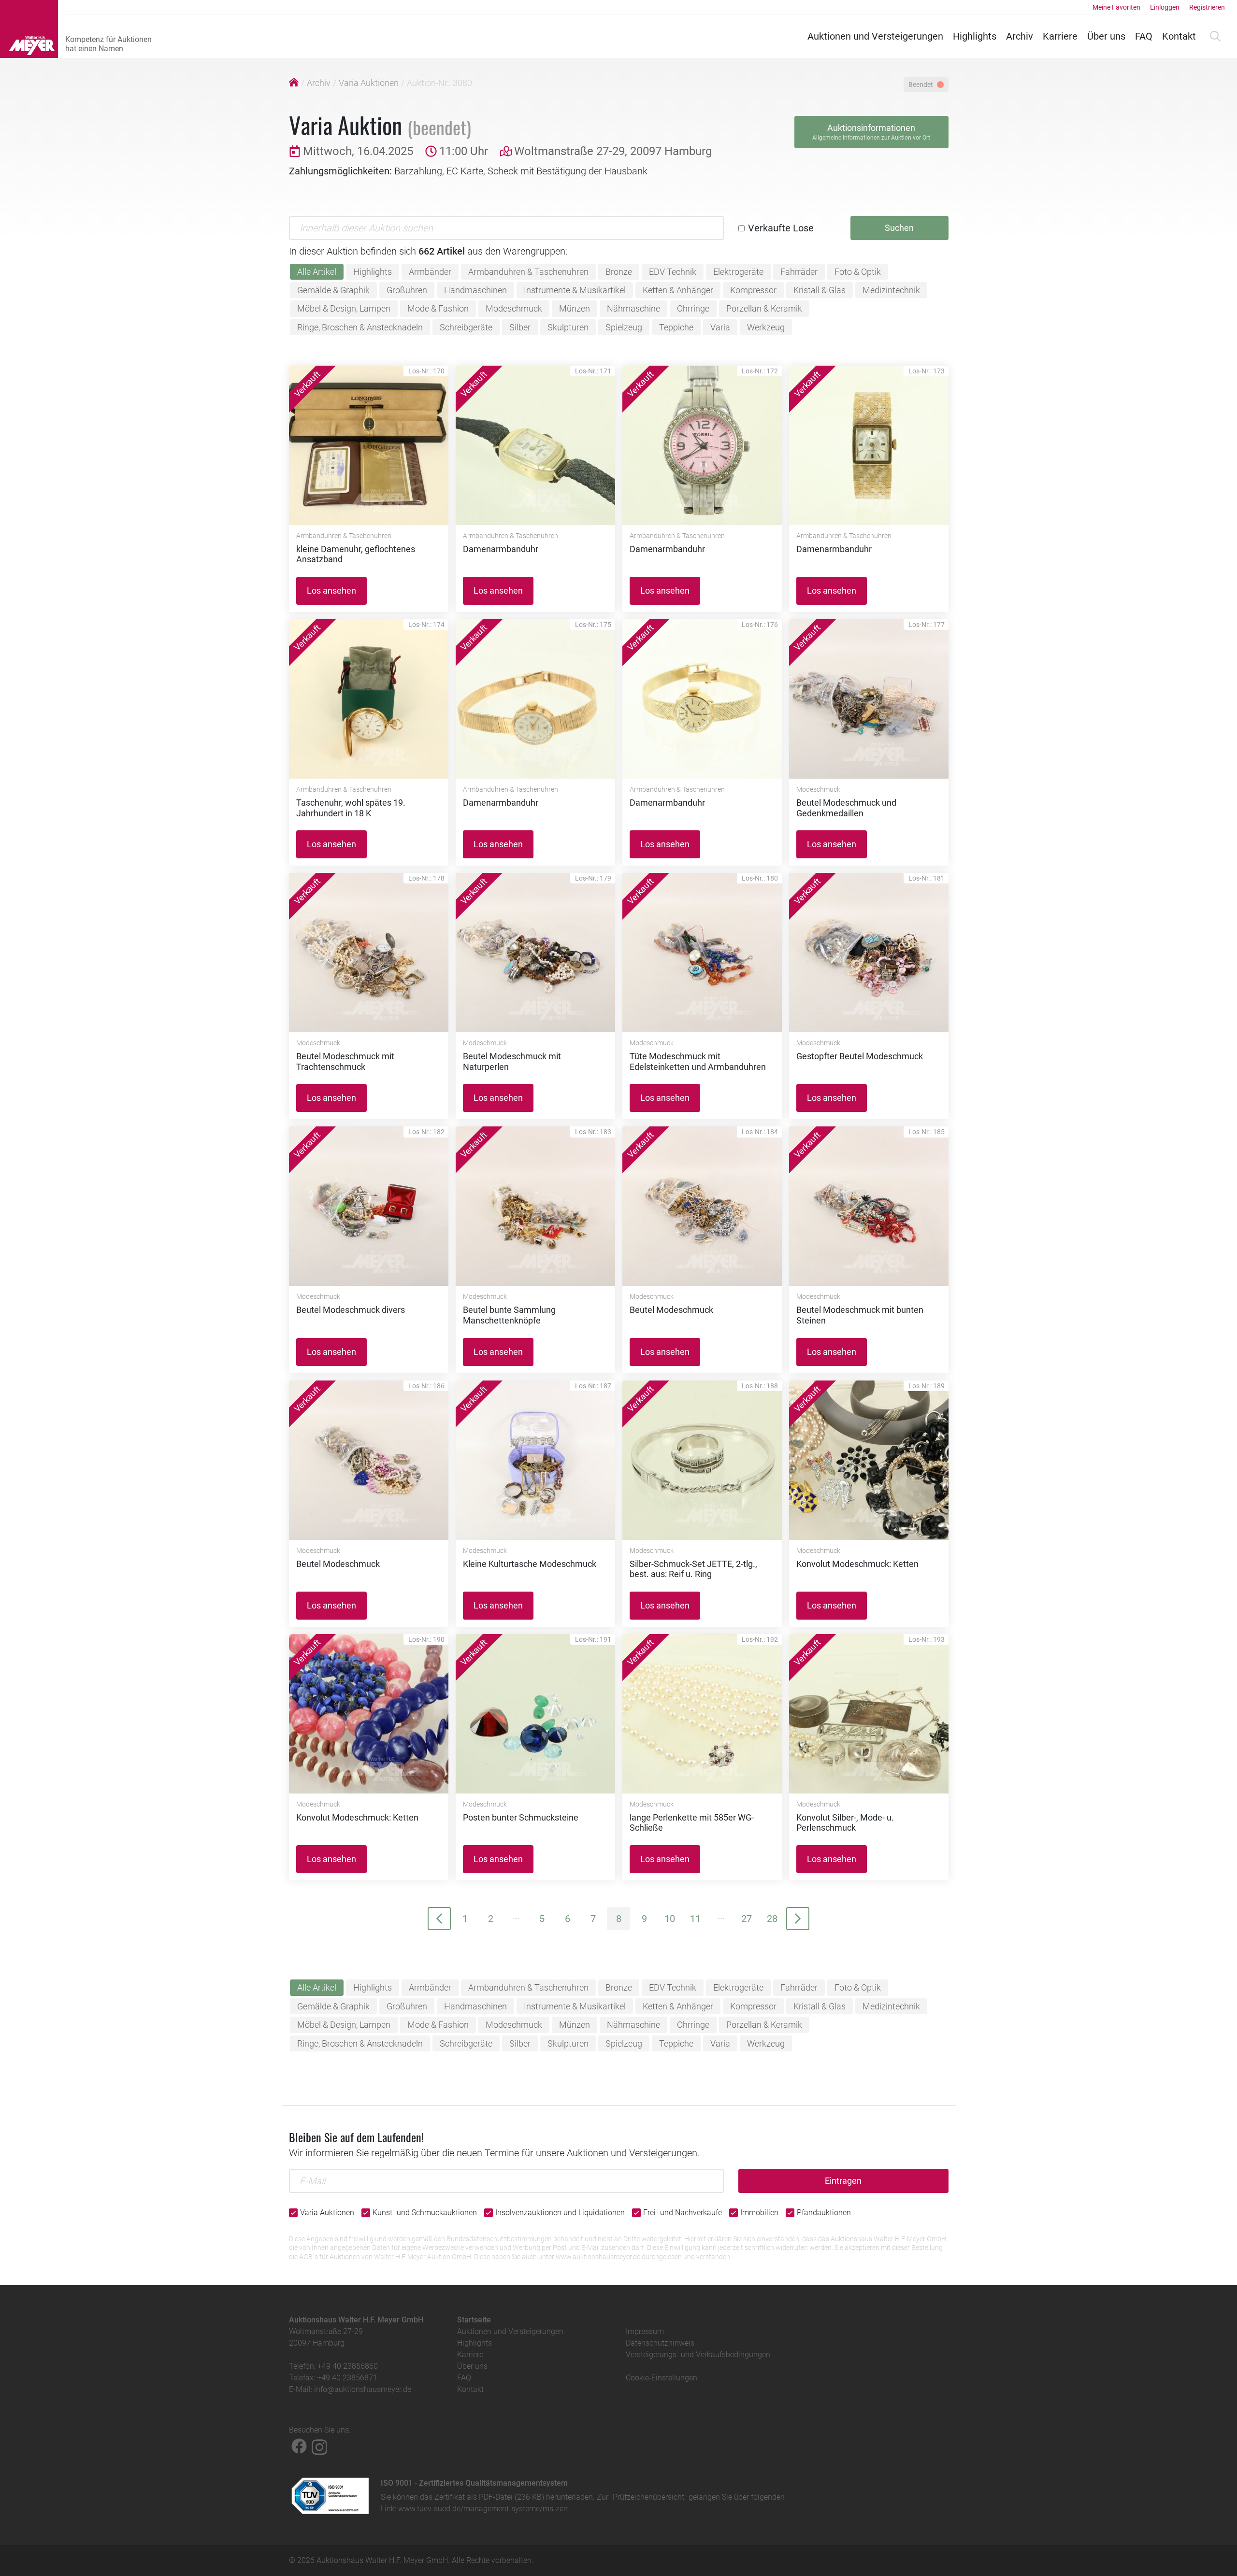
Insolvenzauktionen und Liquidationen (560, 2213)
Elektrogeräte (738, 272)
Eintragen (843, 2181)
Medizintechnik (891, 290)
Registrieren (1207, 7)
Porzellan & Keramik (764, 308)
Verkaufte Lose (781, 228)
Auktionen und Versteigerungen (875, 36)
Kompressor (753, 290)
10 (670, 1919)
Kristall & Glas (820, 290)
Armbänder (430, 272)
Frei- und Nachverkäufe (683, 2213)
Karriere (1060, 36)
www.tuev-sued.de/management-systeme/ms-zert (483, 2509)
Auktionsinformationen (871, 132)
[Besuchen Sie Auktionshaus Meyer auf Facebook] (299, 2446)
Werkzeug (766, 327)
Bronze (619, 272)
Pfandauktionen (824, 2213)
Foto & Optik (858, 272)
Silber (520, 327)
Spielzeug (624, 327)
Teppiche (676, 327)
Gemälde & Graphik (333, 290)
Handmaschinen (475, 290)
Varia (720, 327)
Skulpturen (568, 327)
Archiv (1020, 36)
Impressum (645, 2331)
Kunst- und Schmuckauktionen (425, 2213)
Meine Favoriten (1116, 7)
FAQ (1144, 36)
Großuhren (407, 290)
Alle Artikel (317, 272)
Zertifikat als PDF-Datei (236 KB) (489, 2497)
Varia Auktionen (369, 83)
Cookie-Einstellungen (662, 2378)
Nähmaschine (633, 308)
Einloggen (1165, 7)
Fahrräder (799, 272)
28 (772, 1919)
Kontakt (1179, 36)
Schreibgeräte (466, 327)
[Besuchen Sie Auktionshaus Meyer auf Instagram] (319, 2446)
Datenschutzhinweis (660, 2343)
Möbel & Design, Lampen (344, 308)
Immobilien (759, 2213)
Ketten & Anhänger (678, 290)
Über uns (1106, 36)
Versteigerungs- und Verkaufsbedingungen (698, 2355)
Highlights (975, 36)
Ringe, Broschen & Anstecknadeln (360, 327)
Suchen (899, 228)
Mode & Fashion (438, 308)
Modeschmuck (514, 308)
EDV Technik (673, 272)
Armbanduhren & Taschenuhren (528, 272)
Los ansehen (331, 591)
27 (747, 1919)
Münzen (575, 308)
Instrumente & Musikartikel (575, 290)
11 (695, 1919)
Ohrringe (693, 308)
